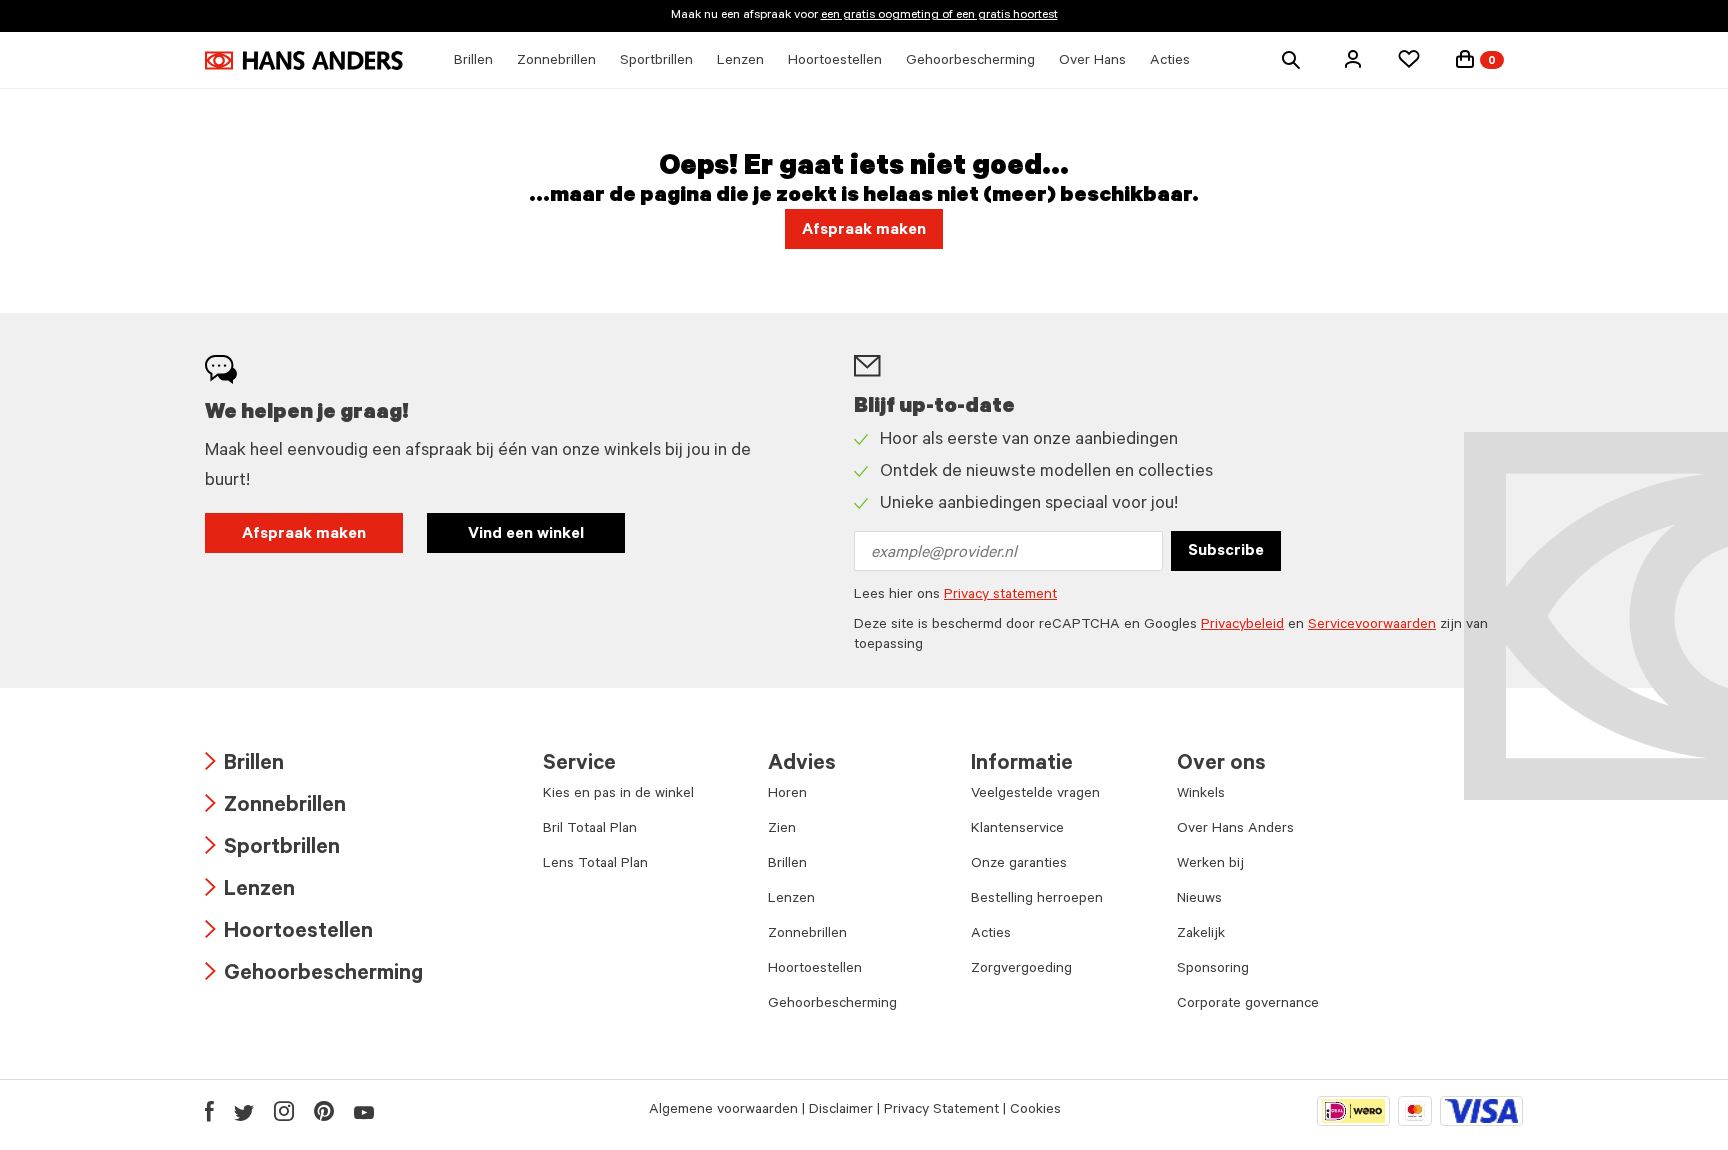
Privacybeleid (1242, 626)
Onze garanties (1019, 865)
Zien (782, 830)
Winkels (1201, 795)
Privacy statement (1000, 596)
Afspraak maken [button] (864, 231)
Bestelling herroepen (1037, 900)
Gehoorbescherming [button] (970, 62)
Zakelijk (1201, 935)
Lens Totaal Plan (595, 865)
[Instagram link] (284, 1111)
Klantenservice (1017, 830)
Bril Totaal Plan (590, 830)
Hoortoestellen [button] (835, 62)
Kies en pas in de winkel (618, 795)
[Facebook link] (209, 1111)
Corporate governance (1248, 1005)
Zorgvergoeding (1021, 970)
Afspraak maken (304, 535)
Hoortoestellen (289, 933)
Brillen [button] (473, 62)
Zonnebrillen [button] (556, 62)
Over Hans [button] (1092, 62)
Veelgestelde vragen (1035, 795)
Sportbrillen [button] (656, 62)
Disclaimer (841, 1111)
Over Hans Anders (1235, 830)
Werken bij (1210, 865)
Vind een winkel (526, 535)
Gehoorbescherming (314, 975)
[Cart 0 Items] (1465, 59)
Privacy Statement (941, 1111)
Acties (991, 935)
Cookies (1035, 1111)
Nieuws (1199, 900)
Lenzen (250, 891)
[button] (1353, 59)
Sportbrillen (272, 849)
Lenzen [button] (740, 62)
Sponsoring (1213, 970)
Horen (787, 795)
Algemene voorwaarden (723, 1111)
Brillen (244, 765)
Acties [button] (1170, 62)
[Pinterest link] (324, 1111)
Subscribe (1226, 552)
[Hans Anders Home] (304, 60)
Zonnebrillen (275, 807)
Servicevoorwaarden (1372, 626)
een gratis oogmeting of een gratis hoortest (939, 16)
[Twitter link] (244, 1111)
